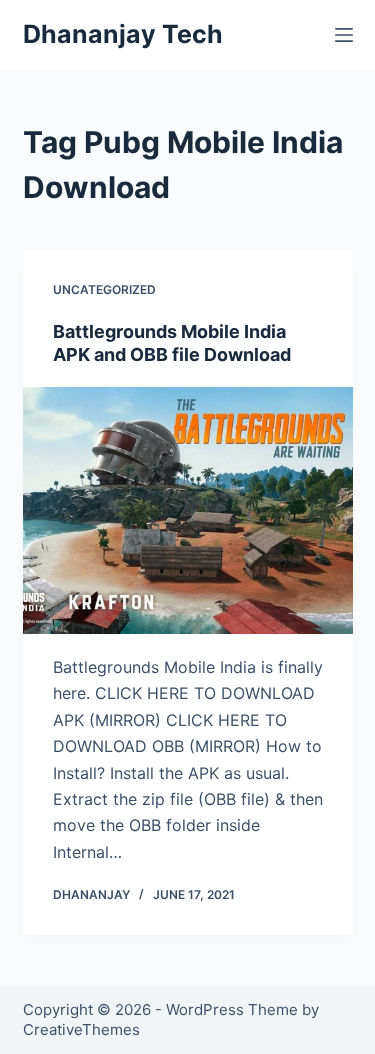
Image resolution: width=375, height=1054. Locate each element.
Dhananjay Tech (123, 34)
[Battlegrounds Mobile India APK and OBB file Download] (188, 511)
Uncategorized (104, 289)
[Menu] (344, 35)
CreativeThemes (81, 1029)
